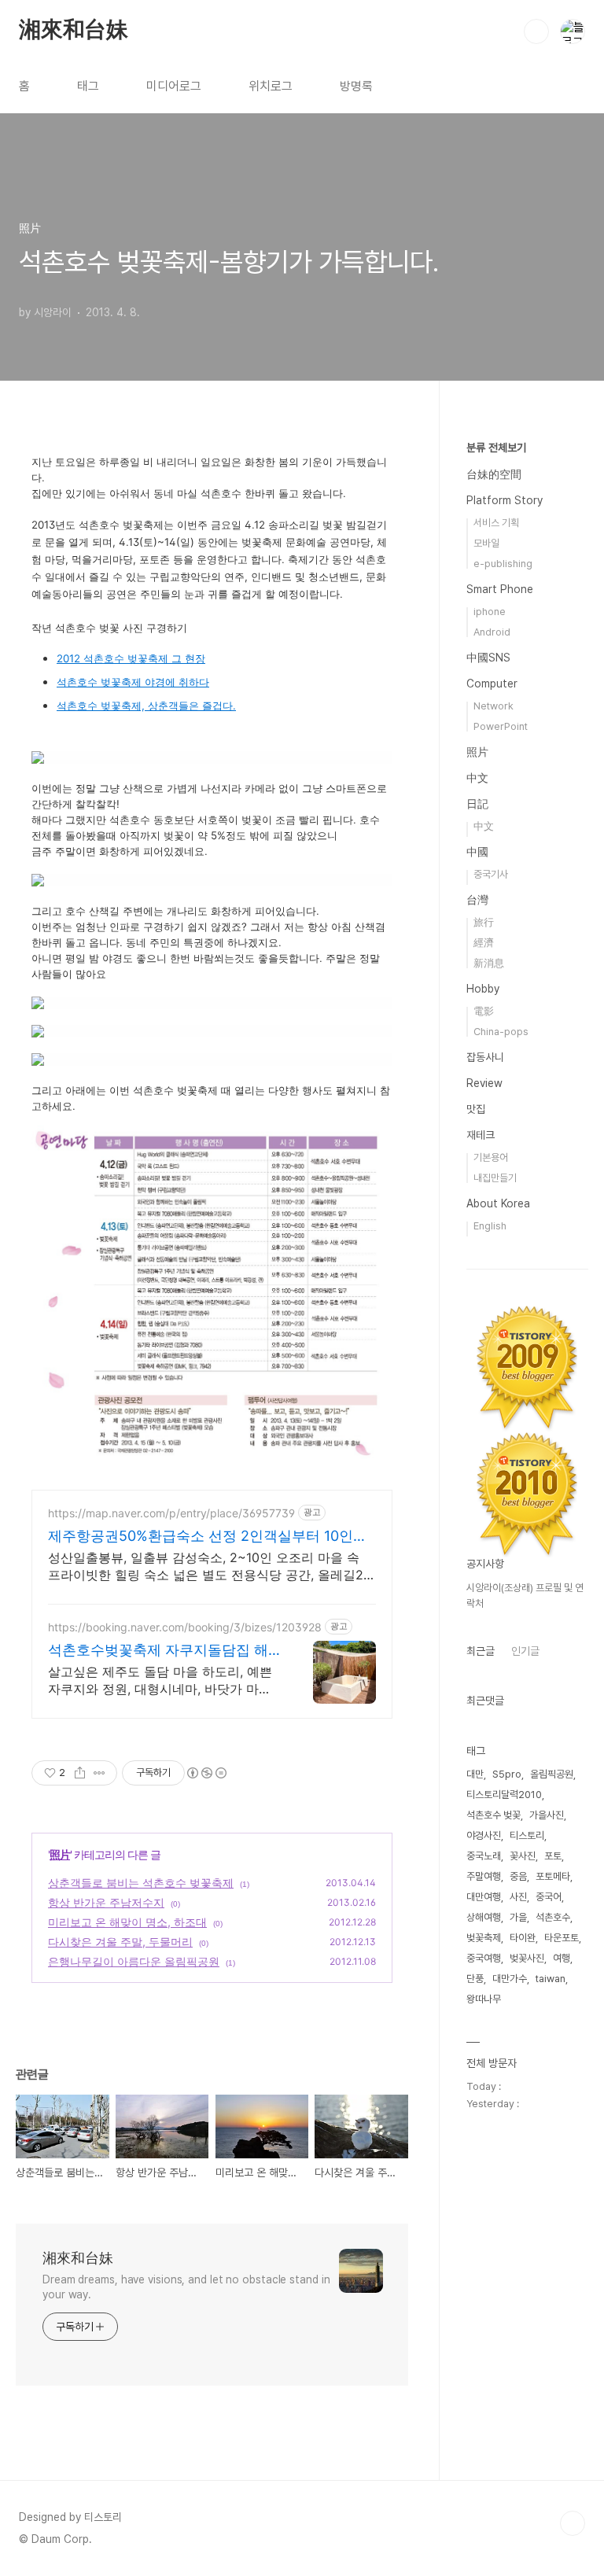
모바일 (486, 543)
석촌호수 (553, 1917)
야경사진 (484, 1835)
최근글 (481, 1651)
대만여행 (484, 1897)
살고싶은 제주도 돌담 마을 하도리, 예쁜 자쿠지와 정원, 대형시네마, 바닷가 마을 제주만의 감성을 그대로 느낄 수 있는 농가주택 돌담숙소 (160, 1680)
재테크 (481, 1135)
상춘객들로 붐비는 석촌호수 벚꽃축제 (141, 1883)
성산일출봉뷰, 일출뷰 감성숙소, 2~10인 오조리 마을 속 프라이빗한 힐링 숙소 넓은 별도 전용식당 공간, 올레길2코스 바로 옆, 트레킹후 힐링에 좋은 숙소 (206, 1566)
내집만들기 (495, 1178)
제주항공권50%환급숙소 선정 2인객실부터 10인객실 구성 (208, 1537)
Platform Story (505, 500)
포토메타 (553, 1876)
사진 (518, 1897)
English (490, 1226)
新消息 (489, 963)
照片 (60, 1854)
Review (484, 1083)
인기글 (525, 1651)
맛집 (476, 1109)
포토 (553, 1856)
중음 (518, 1876)
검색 (536, 31)
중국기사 (491, 874)
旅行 (484, 922)
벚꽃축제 (484, 1938)
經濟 (484, 943)
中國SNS (488, 658)
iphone (490, 612)
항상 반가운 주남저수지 (106, 1902)
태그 (88, 86)
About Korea (498, 1203)
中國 (477, 852)
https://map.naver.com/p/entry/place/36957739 (171, 1513)
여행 (562, 1958)
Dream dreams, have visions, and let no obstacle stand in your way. (186, 2287)
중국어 (549, 1897)
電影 (484, 1011)
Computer (492, 684)
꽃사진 (523, 1856)
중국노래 (484, 1856)
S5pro (507, 1774)
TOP (573, 2523)
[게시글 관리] (99, 1773)
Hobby (483, 989)
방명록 (356, 86)
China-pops (501, 1032)
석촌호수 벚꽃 (494, 1815)
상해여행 (484, 1917)
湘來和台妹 (74, 31)
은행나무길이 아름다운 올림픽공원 (134, 1961)
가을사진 (547, 1815)
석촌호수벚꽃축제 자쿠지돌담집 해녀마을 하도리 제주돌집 (158, 1651)
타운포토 (562, 1938)
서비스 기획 (496, 523)
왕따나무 (484, 1999)
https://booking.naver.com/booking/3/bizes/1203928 (185, 1627)
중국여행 (484, 1958)
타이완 (523, 1938)
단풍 (475, 1979)
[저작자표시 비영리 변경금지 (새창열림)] (206, 1773)
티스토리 (527, 1835)
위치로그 (271, 86)
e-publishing (503, 564)
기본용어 (491, 1157)
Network (494, 706)
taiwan (551, 1979)
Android (492, 632)
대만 (475, 1774)
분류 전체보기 (496, 448)
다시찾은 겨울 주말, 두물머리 (120, 1942)
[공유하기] (80, 1773)
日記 (477, 804)
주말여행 (484, 1876)
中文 (477, 778)
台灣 (477, 900)
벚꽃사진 (527, 1958)
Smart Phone (500, 589)
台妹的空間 (494, 474)
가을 (518, 1917)
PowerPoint (501, 726)
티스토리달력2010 (504, 1795)
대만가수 (510, 1979)
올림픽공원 (552, 1774)
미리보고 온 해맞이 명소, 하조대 (127, 1922)
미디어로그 (174, 86)
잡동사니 (485, 1057)
